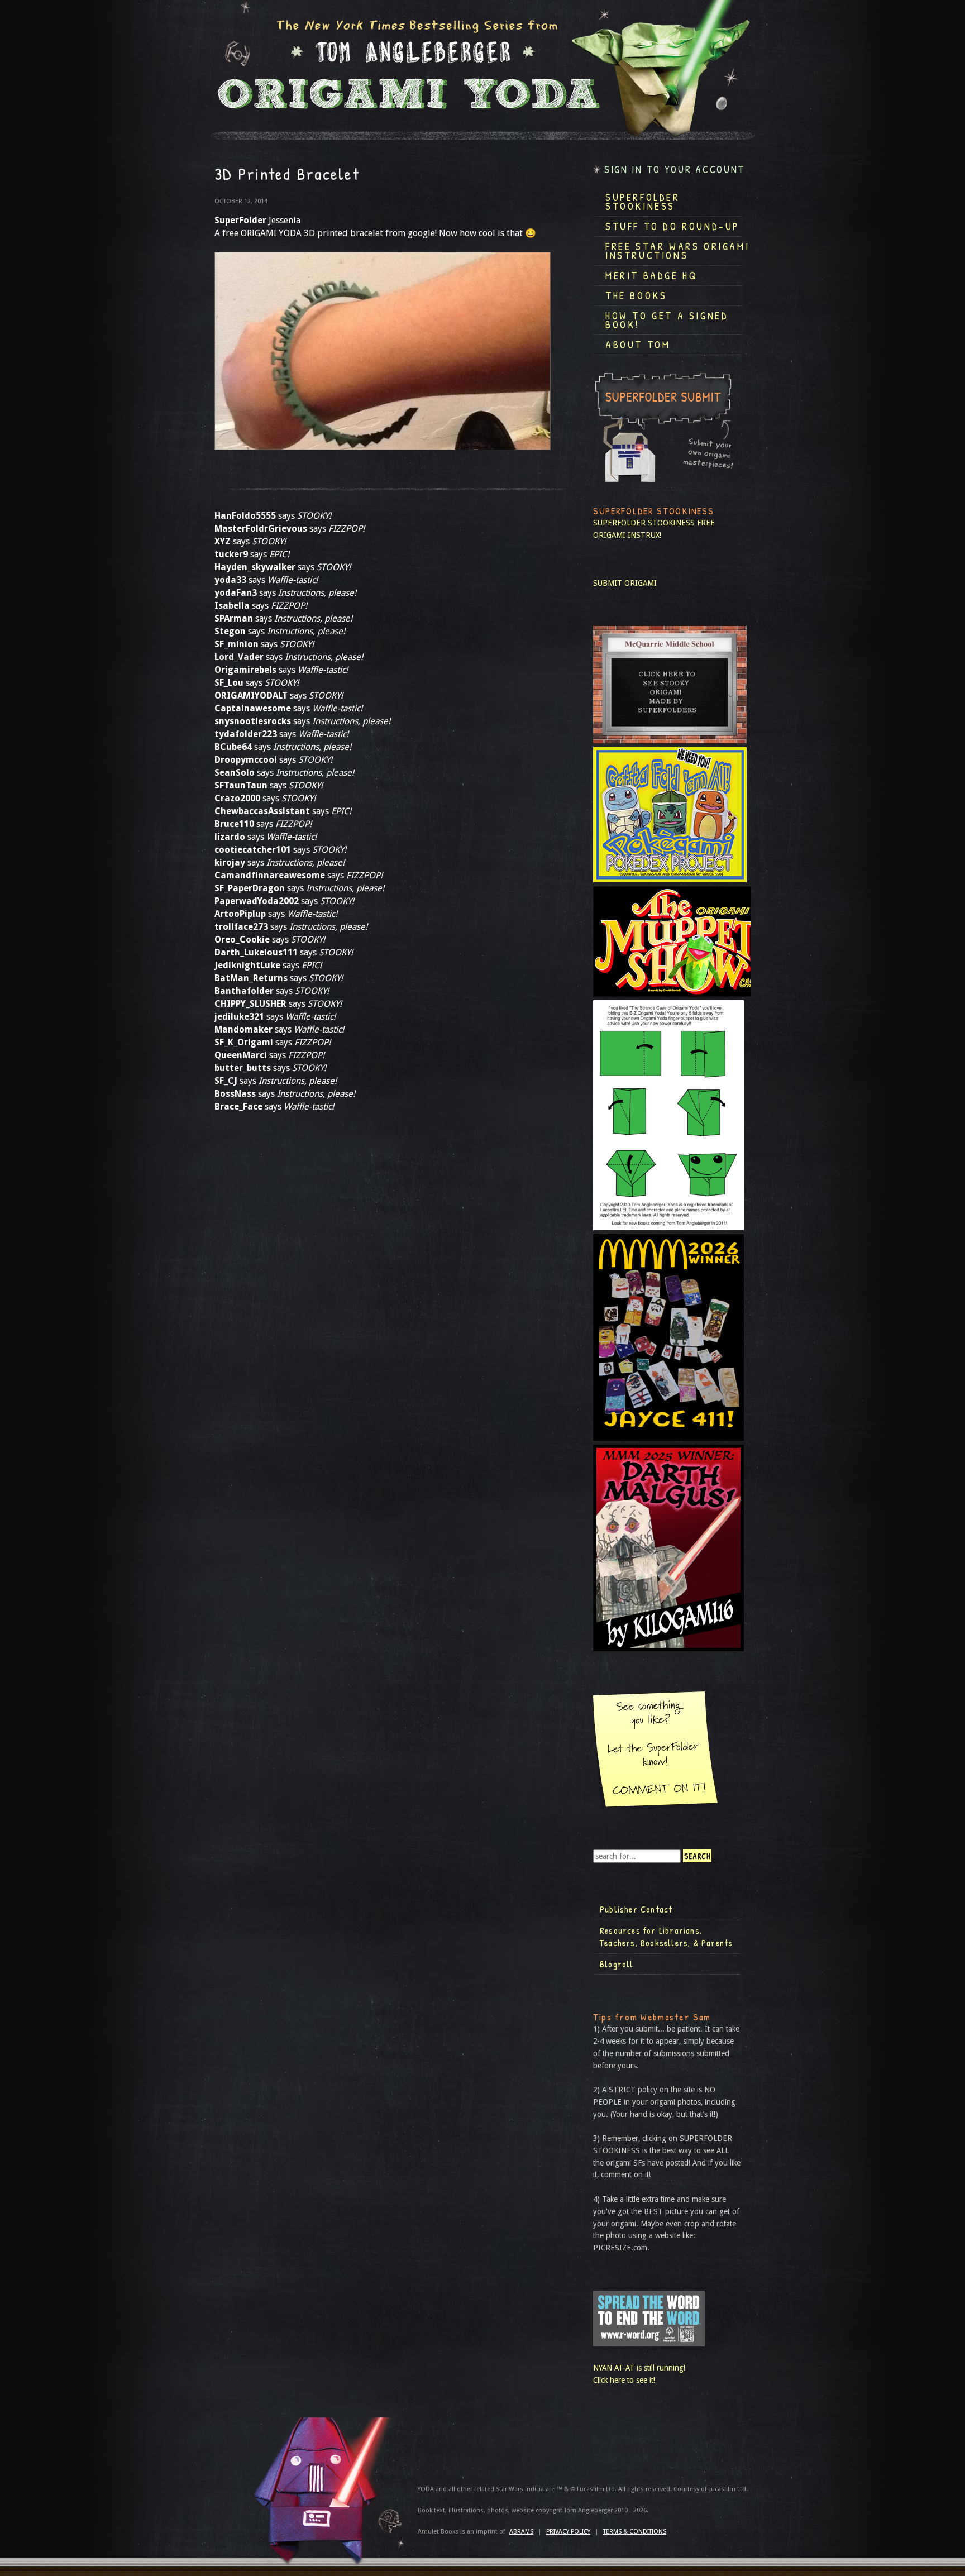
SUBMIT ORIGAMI (625, 583)
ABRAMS (521, 2532)
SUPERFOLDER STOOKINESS (644, 523)
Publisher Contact (636, 1909)
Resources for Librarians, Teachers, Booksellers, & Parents (666, 1937)
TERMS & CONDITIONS (635, 2532)
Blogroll (617, 1964)
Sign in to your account (675, 169)
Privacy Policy (568, 2532)
